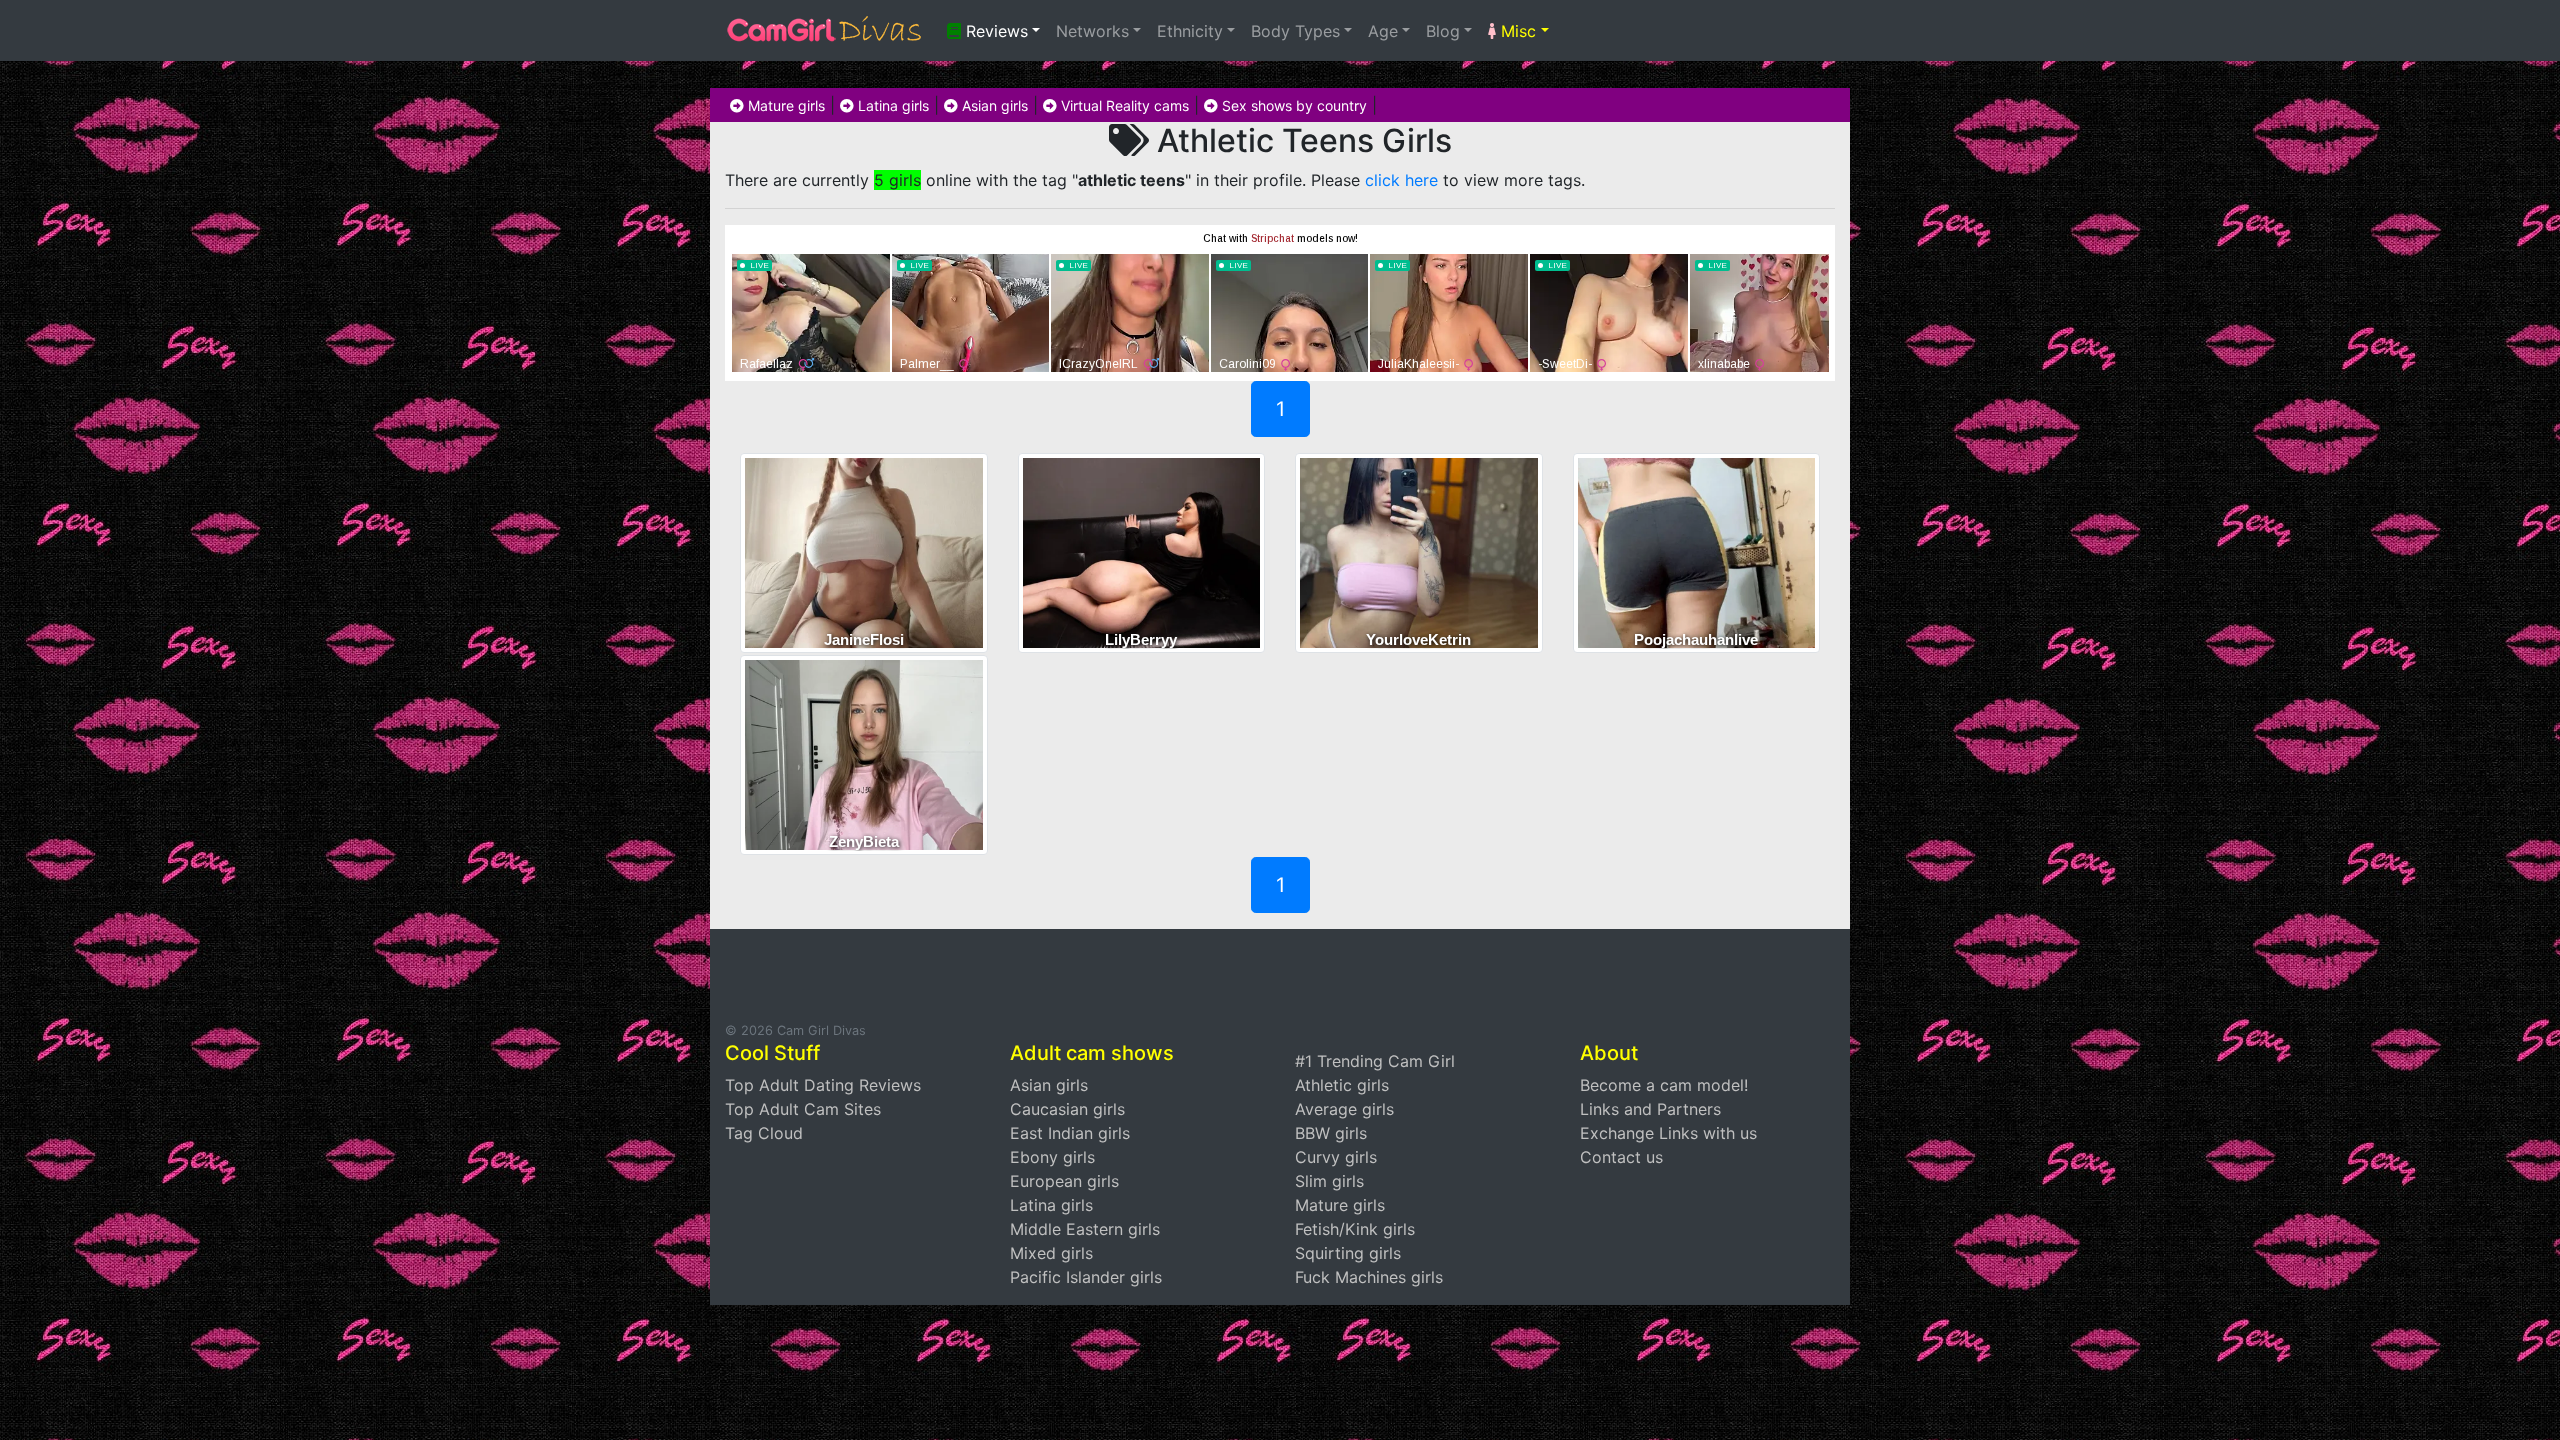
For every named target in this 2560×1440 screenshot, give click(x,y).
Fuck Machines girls (1369, 1277)
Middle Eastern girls (1085, 1229)
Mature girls (784, 105)
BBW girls (1331, 1133)
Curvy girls (1336, 1157)
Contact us (1621, 1157)
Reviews (994, 31)
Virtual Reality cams (1123, 105)
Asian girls (993, 105)
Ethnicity (1190, 31)
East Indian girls (1070, 1133)
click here (1401, 180)
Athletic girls (1342, 1085)
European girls (1064, 1181)
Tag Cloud (764, 1133)
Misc (1516, 31)
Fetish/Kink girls (1355, 1229)
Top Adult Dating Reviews (823, 1085)
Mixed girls (1051, 1253)
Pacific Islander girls (1086, 1277)
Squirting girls (1348, 1253)
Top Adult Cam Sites (803, 1109)
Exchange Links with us (1668, 1133)
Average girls (1344, 1109)
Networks (1092, 31)
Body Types (1295, 31)
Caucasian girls (1067, 1109)
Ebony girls (1052, 1157)
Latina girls (891, 105)
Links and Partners (1650, 1109)
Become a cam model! (1664, 1085)
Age (1383, 31)
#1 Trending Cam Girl (1375, 1061)
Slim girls (1329, 1181)
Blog (1443, 31)
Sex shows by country (1292, 105)
